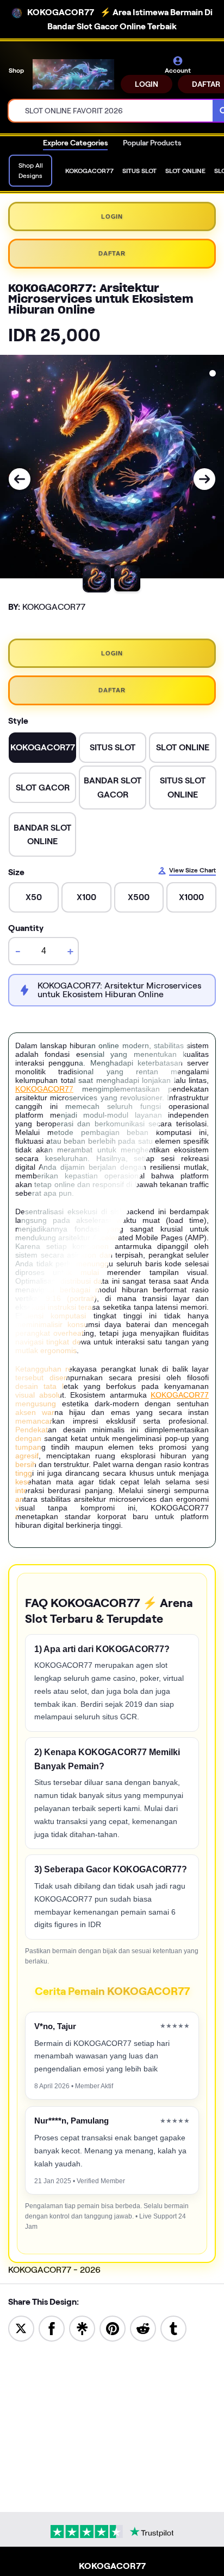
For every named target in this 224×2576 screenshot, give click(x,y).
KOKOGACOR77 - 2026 (54, 2270)
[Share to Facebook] (52, 2328)
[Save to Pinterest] (113, 2328)
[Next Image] (204, 479)
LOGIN (147, 84)
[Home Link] (73, 74)
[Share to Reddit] (143, 2328)
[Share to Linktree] (82, 2328)
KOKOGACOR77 (44, 1089)
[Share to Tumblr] (173, 2328)
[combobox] (111, 111)
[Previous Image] (20, 479)
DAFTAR (112, 253)
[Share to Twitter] (21, 2328)
